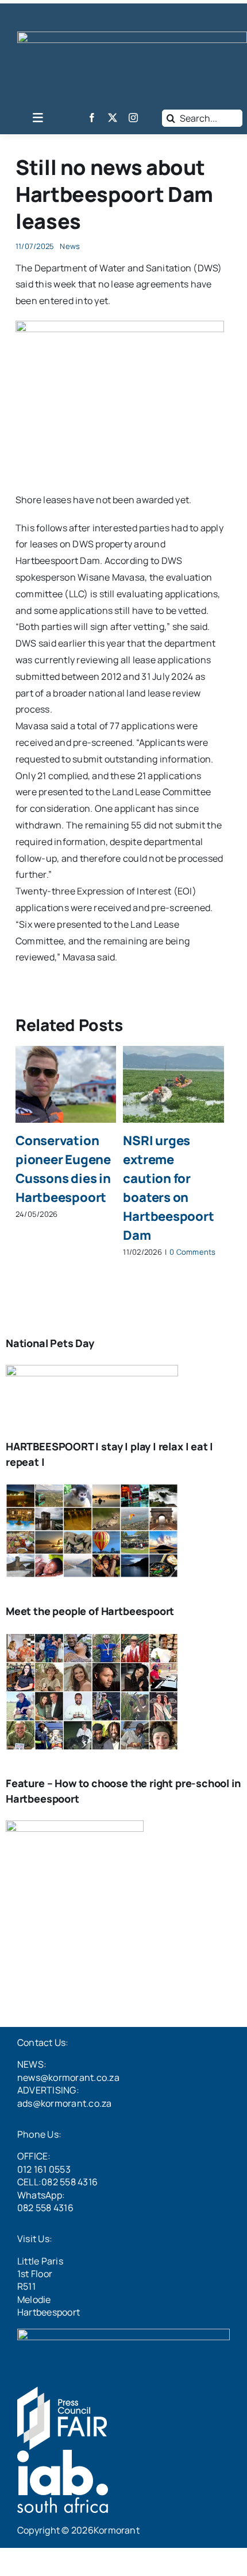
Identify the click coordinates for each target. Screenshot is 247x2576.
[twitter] (113, 118)
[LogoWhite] (132, 36)
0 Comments (192, 1252)
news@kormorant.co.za (68, 2077)
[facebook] (92, 118)
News (70, 246)
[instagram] (133, 118)
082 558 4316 (45, 2208)
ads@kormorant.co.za (65, 2103)
